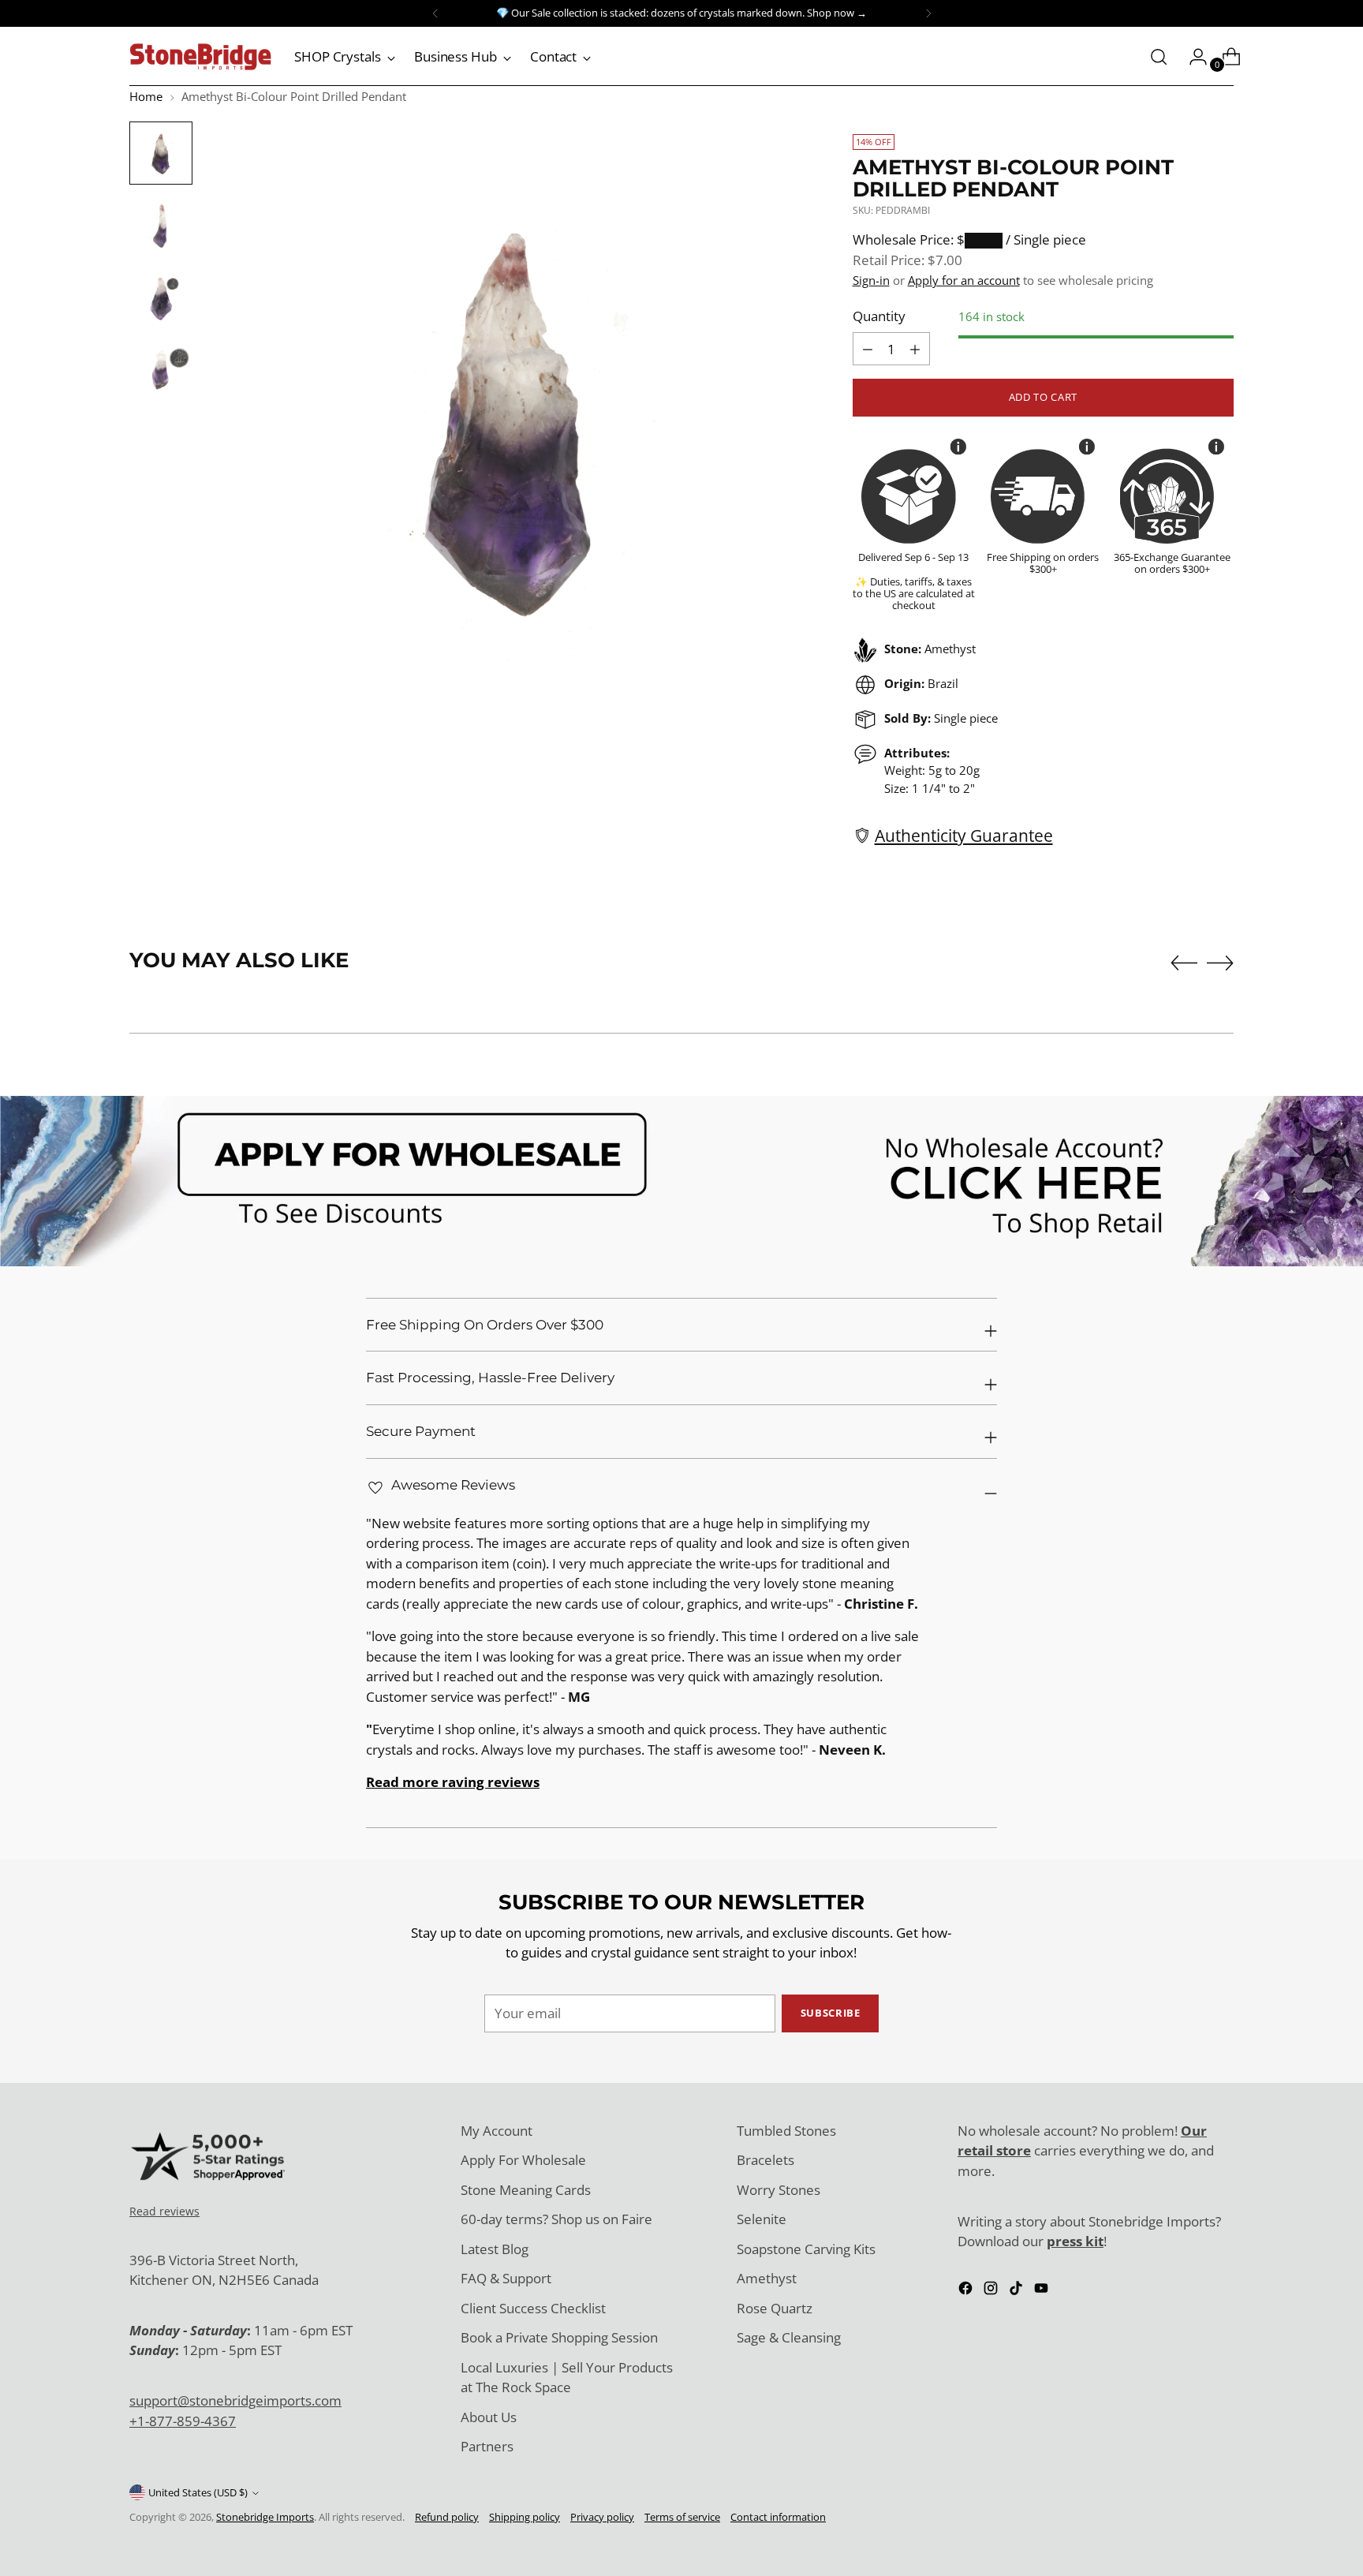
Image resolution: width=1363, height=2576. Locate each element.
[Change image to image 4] (161, 371)
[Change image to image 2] (161, 226)
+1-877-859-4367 (183, 2421)
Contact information (778, 2517)
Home (146, 96)
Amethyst (767, 2278)
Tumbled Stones (786, 2131)
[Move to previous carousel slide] (1184, 963)
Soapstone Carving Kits (806, 2249)
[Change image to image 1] (161, 153)
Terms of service (682, 2517)
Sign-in (871, 280)
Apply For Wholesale (523, 2160)
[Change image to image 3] (161, 298)
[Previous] (435, 13)
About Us (489, 2417)
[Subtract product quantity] (915, 349)
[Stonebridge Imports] (200, 57)
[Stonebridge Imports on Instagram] (992, 2291)
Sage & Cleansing (789, 2337)
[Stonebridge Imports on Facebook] (967, 2291)
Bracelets (766, 2160)
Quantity (879, 316)
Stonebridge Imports (265, 2517)
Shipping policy (525, 2517)
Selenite (762, 2219)
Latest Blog (495, 2249)
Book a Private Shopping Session (559, 2337)
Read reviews (164, 2211)
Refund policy (447, 2517)
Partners (487, 2446)
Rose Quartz (775, 2308)
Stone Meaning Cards (526, 2190)
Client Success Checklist (533, 2308)
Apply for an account (964, 280)
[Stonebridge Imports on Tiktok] (1018, 2291)
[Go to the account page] (1192, 57)
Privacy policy (602, 2517)
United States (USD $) (198, 2492)
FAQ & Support (506, 2278)
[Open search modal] (1159, 57)
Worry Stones (779, 2190)
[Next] (928, 13)
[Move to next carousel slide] (1220, 963)
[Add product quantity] (868, 349)
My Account (497, 2131)
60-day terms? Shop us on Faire (556, 2219)
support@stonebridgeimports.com (235, 2400)
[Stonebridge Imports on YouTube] (1043, 2291)
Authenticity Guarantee (964, 835)
